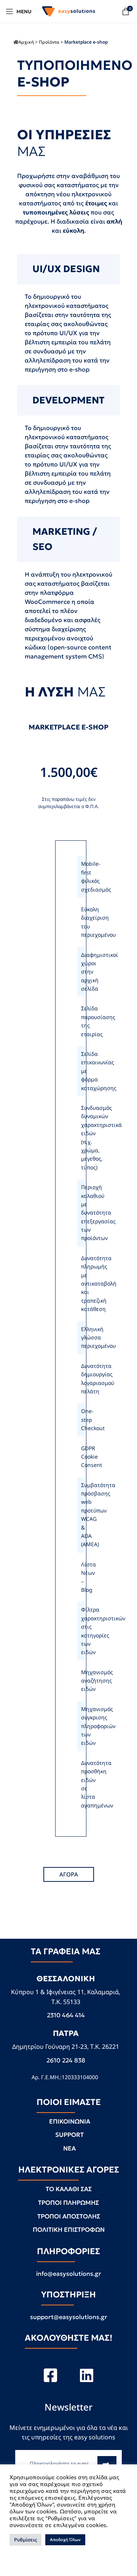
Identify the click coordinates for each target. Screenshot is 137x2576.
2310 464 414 (66, 2015)
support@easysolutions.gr (69, 2317)
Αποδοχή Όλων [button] (65, 2540)
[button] (69, 1874)
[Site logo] (68, 11)
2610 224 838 (66, 2060)
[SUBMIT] (107, 2464)
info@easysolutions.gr (69, 2273)
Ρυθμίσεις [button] (25, 2540)
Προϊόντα (49, 42)
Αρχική (26, 42)
